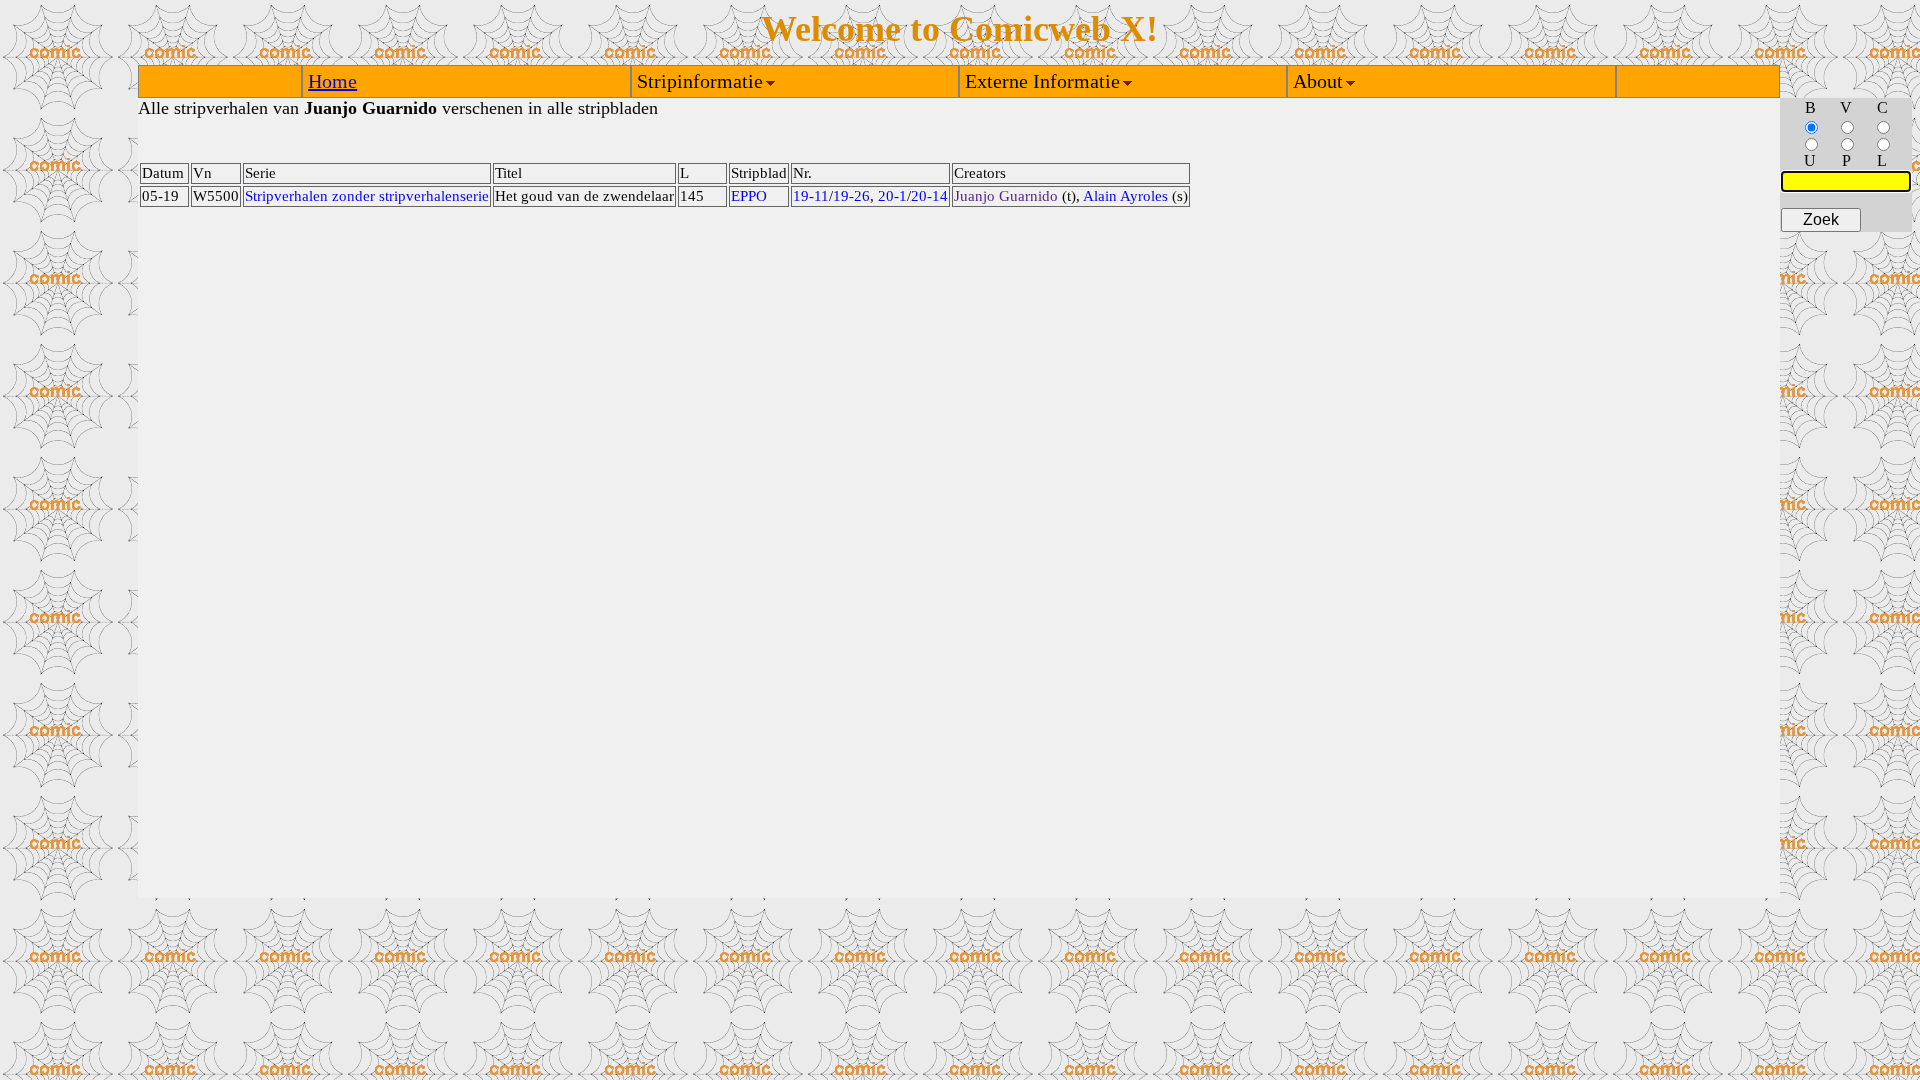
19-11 (811, 196)
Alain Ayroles (1125, 196)
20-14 (929, 196)
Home (332, 81)
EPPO (749, 196)
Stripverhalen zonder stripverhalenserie (367, 196)
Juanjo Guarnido (1006, 196)
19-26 (851, 196)
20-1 (892, 196)
